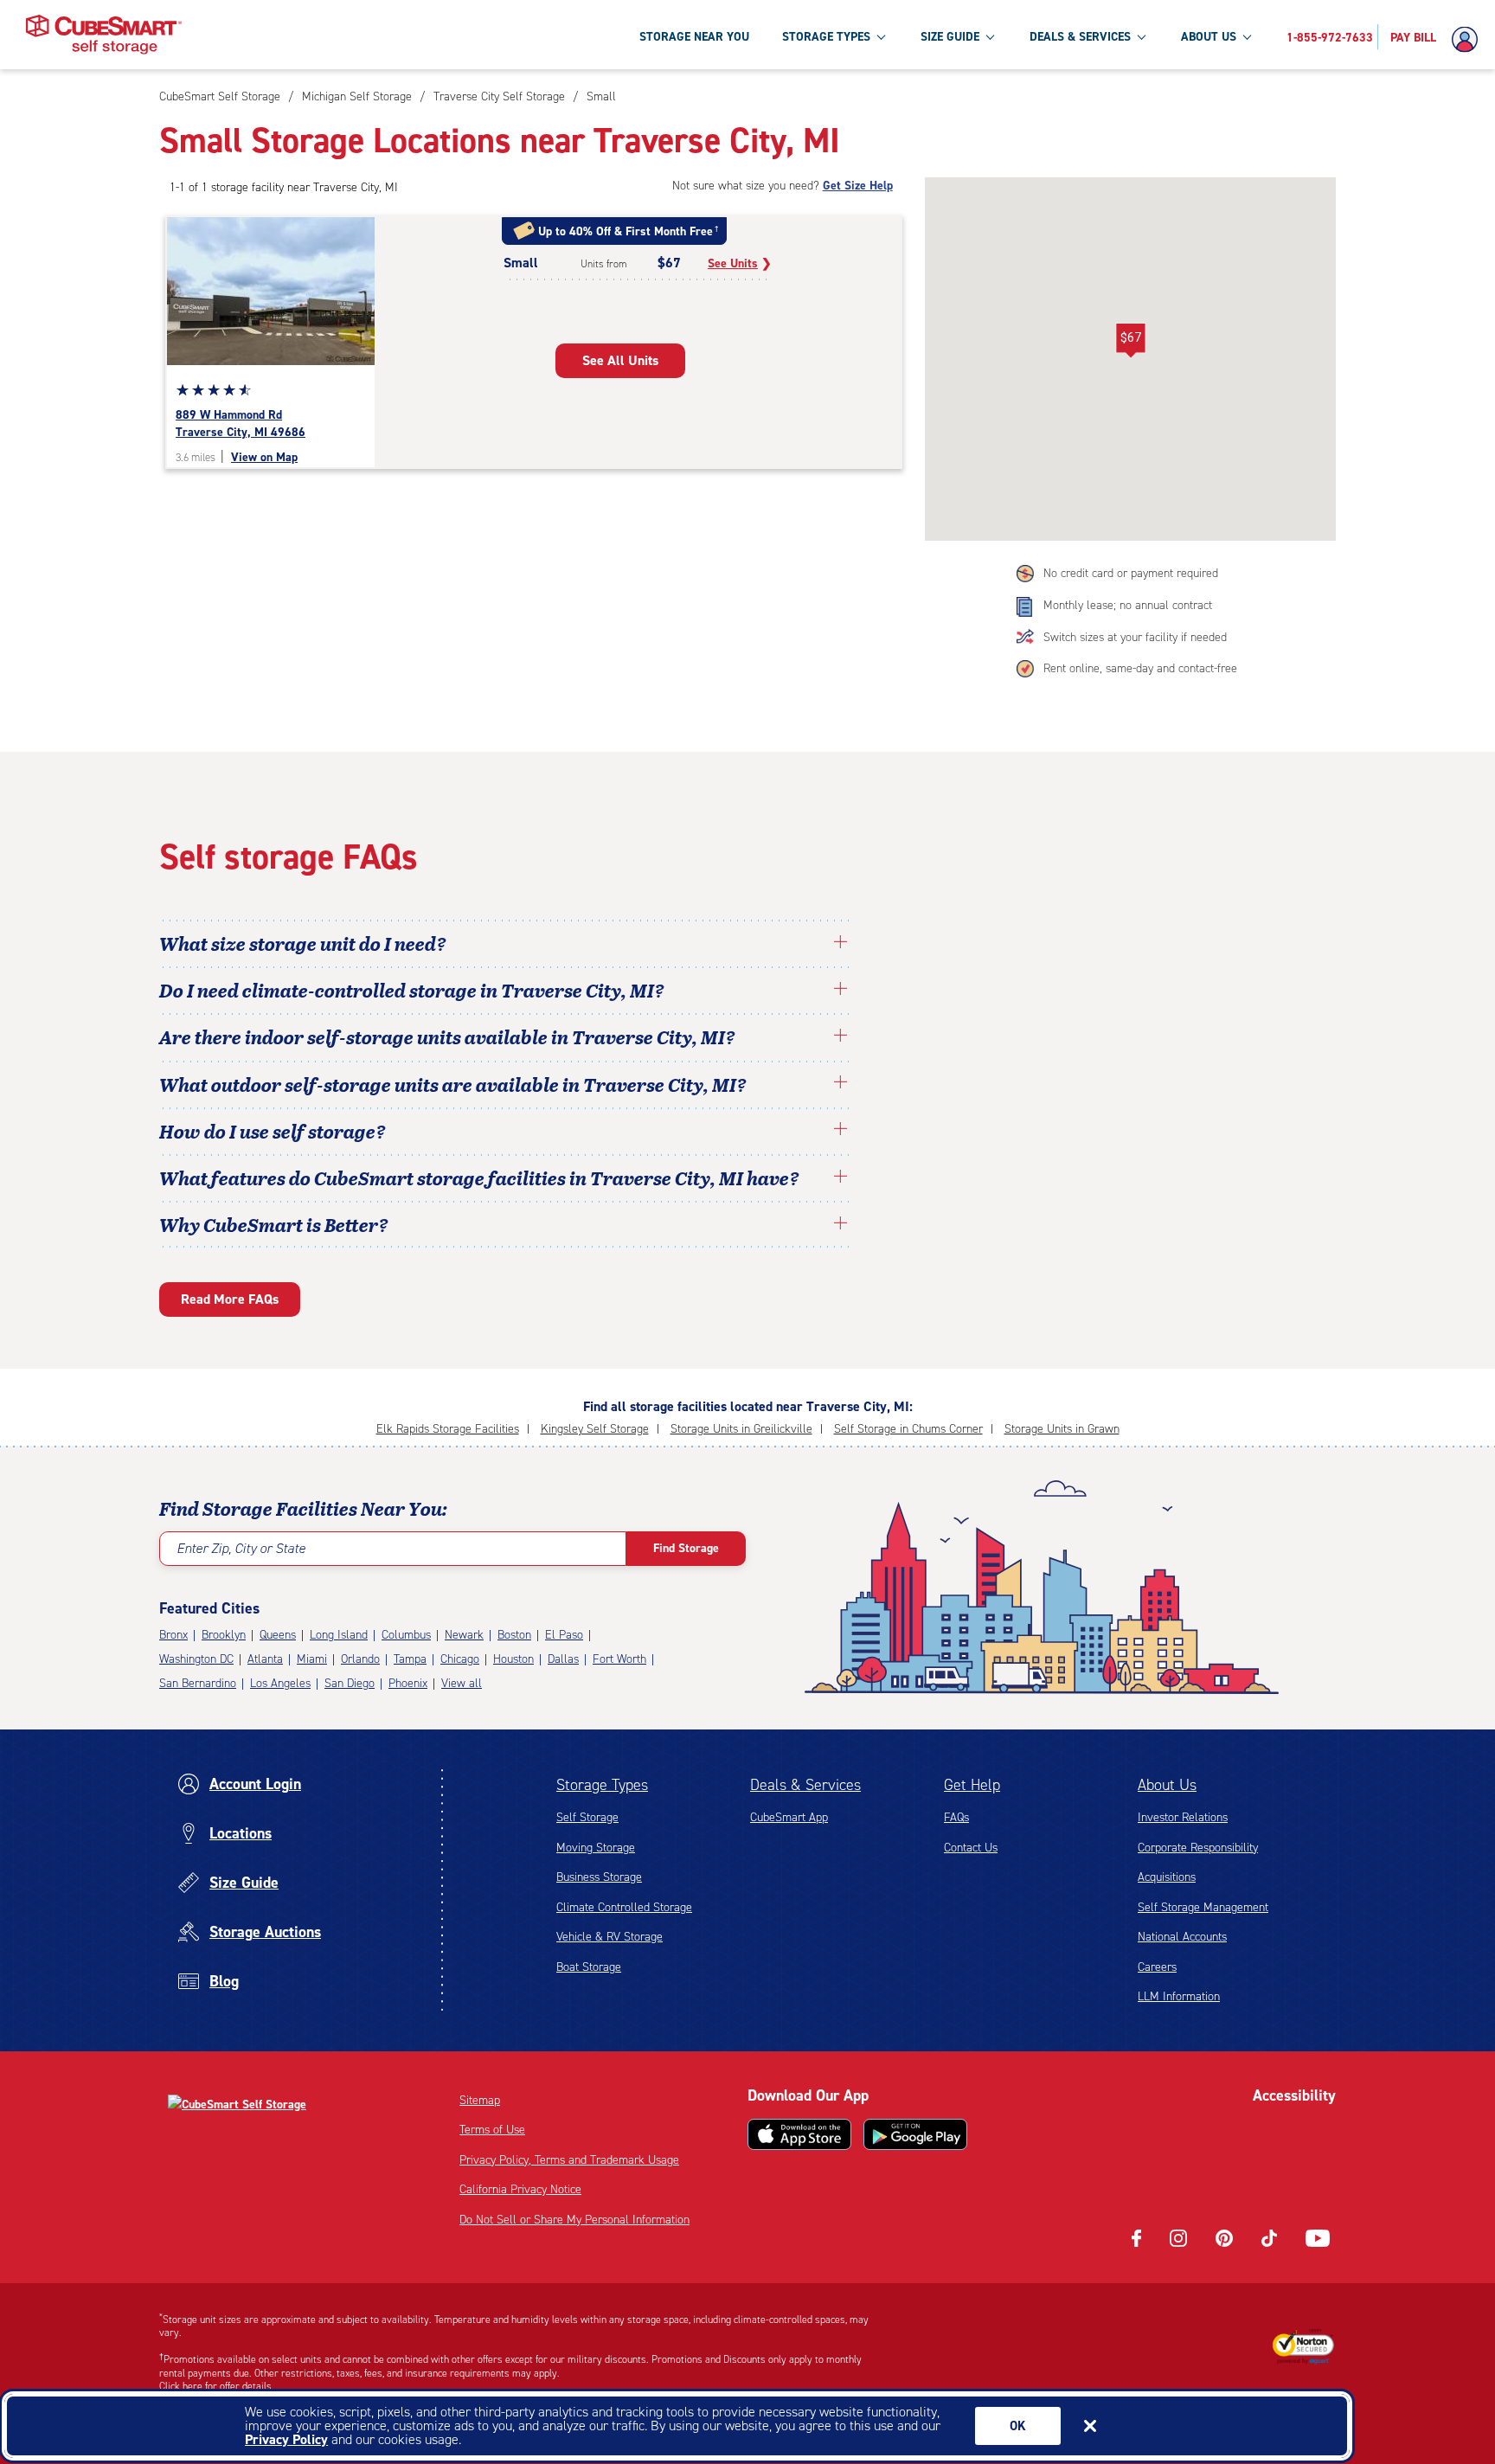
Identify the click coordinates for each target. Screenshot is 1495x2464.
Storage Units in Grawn (1062, 1429)
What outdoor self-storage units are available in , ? (453, 1084)
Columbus (406, 1635)
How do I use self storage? (273, 1131)
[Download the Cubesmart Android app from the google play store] (915, 2134)
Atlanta (265, 1659)
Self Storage (587, 1817)
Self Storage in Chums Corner (908, 1429)
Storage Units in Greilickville (741, 1429)
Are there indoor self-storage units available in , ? (447, 1036)
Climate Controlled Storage (624, 1907)
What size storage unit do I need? (303, 943)
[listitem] (599, 96)
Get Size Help (858, 186)
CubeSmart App (789, 1817)
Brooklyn (224, 1635)
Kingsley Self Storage (595, 1429)
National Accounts (1182, 1937)
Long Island (339, 1635)
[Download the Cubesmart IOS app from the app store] (799, 2134)
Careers (1157, 1967)
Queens (278, 1635)
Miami (312, 1659)
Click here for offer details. (217, 2386)
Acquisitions (1167, 1877)
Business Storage (599, 1877)
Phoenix (408, 1683)
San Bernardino (198, 1683)
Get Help (972, 1785)
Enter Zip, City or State (241, 1548)
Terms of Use (492, 2130)
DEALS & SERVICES (1080, 37)
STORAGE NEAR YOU (694, 37)
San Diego (350, 1683)
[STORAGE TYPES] (881, 36)
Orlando (360, 1659)
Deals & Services (805, 1785)
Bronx (173, 1635)
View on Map (264, 457)
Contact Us (971, 1848)
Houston (513, 1659)
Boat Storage (589, 1967)
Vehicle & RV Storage (610, 1937)
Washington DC (196, 1659)
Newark (464, 1635)
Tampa (410, 1659)
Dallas (563, 1659)
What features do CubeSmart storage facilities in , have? (479, 1177)
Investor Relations (1183, 1817)
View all (462, 1683)
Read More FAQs (230, 1299)
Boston (514, 1635)
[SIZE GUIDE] (990, 36)
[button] (1130, 341)
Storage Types (602, 1785)
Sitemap (480, 2100)
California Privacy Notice (520, 2189)
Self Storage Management (1203, 1907)
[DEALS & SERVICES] (1141, 36)
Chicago (460, 1659)
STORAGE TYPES (826, 37)
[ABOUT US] (1247, 36)
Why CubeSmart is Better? (274, 1224)
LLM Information (1179, 1996)
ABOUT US (1209, 37)
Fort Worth (619, 1659)
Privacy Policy (286, 2439)
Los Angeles (280, 1683)
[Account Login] (1469, 40)
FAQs (956, 1817)
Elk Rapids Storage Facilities (448, 1429)
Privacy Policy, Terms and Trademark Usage (569, 2160)
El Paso (564, 1635)
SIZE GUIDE (950, 37)
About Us (1167, 1785)
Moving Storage (596, 1848)
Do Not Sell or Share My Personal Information (574, 2220)
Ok (1018, 2426)
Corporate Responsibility (1198, 1848)
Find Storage (686, 1548)
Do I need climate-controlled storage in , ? (412, 990)
